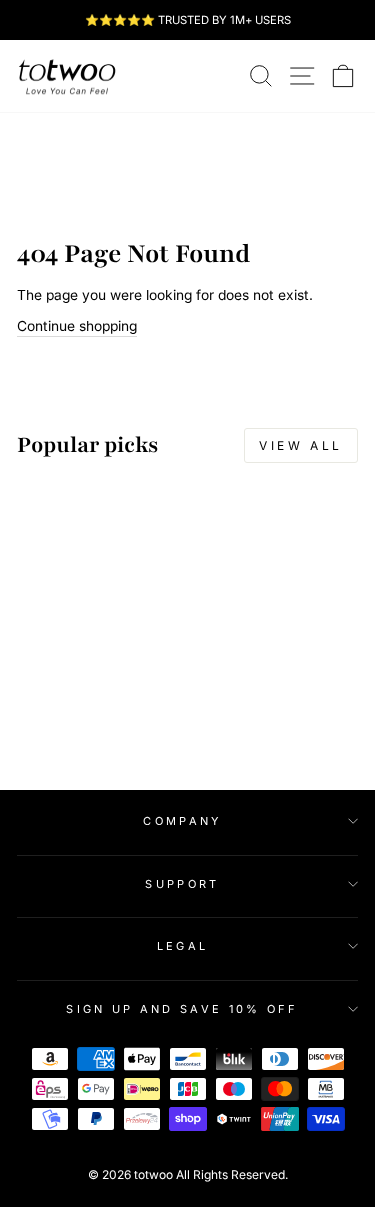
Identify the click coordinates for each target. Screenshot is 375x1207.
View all (301, 445)
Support (182, 884)
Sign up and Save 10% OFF (182, 1009)
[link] (67, 76)
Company (182, 821)
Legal (183, 946)
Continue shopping (77, 326)
